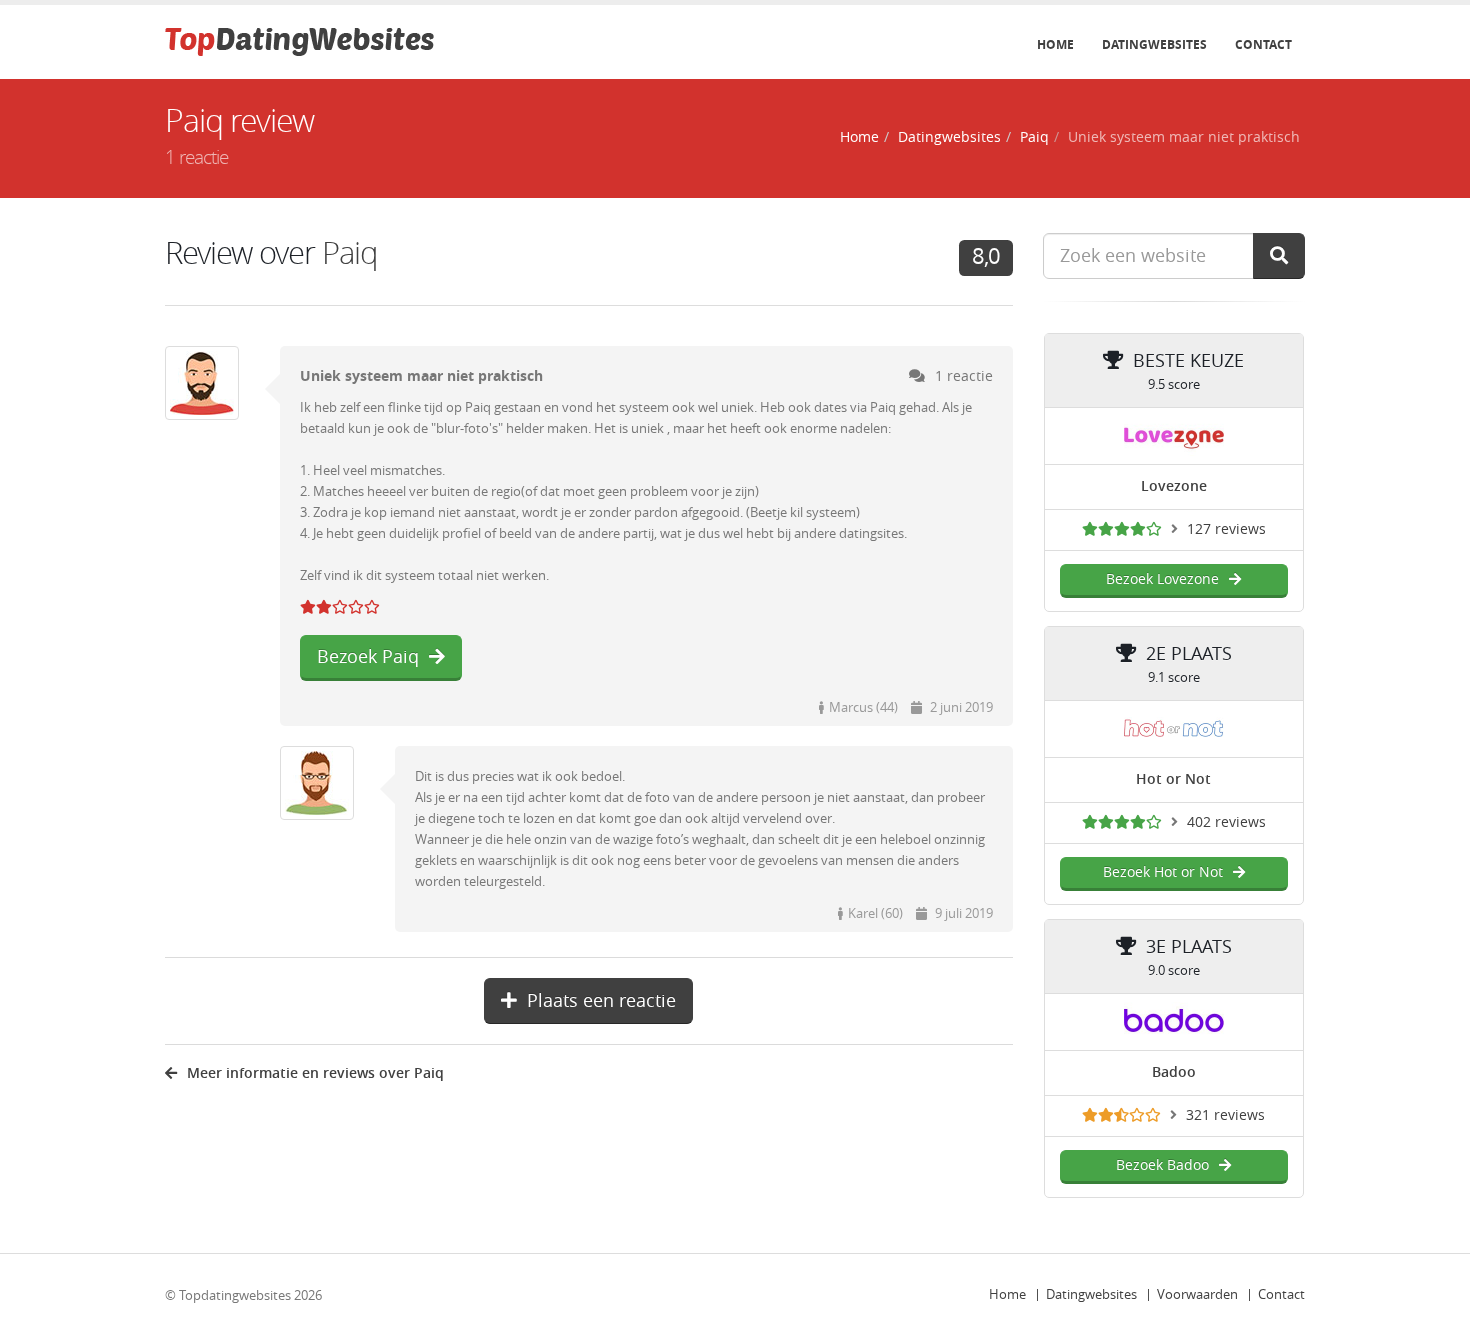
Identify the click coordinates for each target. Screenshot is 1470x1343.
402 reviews (1226, 822)
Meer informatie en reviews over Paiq (315, 1073)
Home (1055, 45)
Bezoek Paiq (368, 657)
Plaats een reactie (601, 1001)
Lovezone (1174, 486)
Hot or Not (1173, 779)
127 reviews (1226, 529)
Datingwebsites (1154, 45)
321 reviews (1225, 1115)
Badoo (1174, 1072)
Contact (1263, 45)
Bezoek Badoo (1162, 1165)
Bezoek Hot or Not (1163, 872)
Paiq (1034, 137)
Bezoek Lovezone (1162, 579)
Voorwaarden (1197, 1294)
